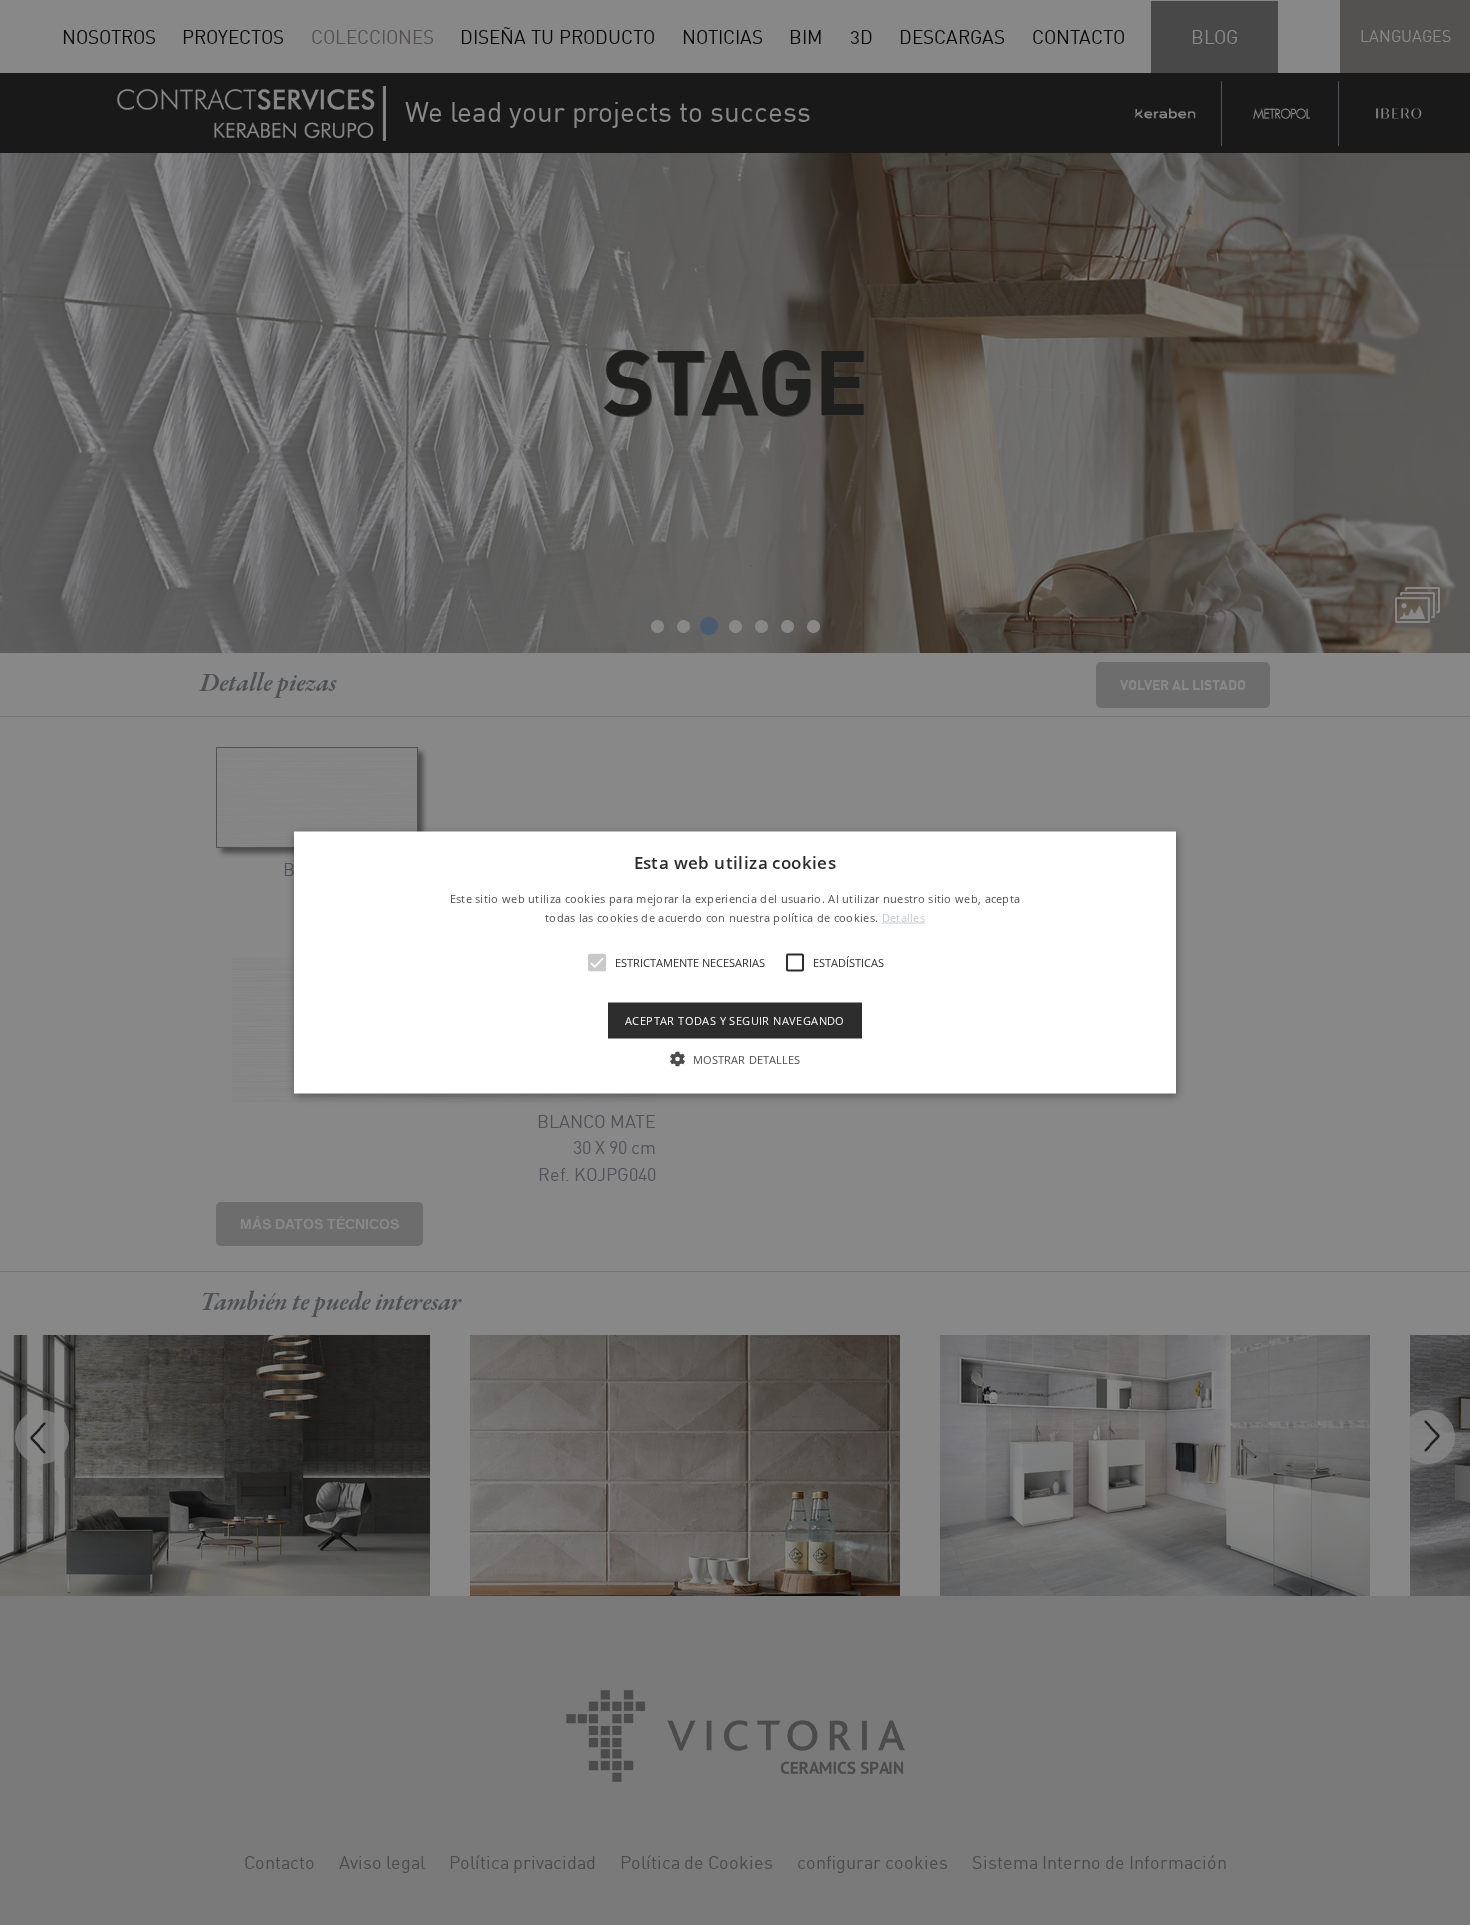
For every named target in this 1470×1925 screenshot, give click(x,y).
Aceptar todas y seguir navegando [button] (735, 1020)
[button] (735, 962)
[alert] (735, 962)
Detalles (903, 917)
